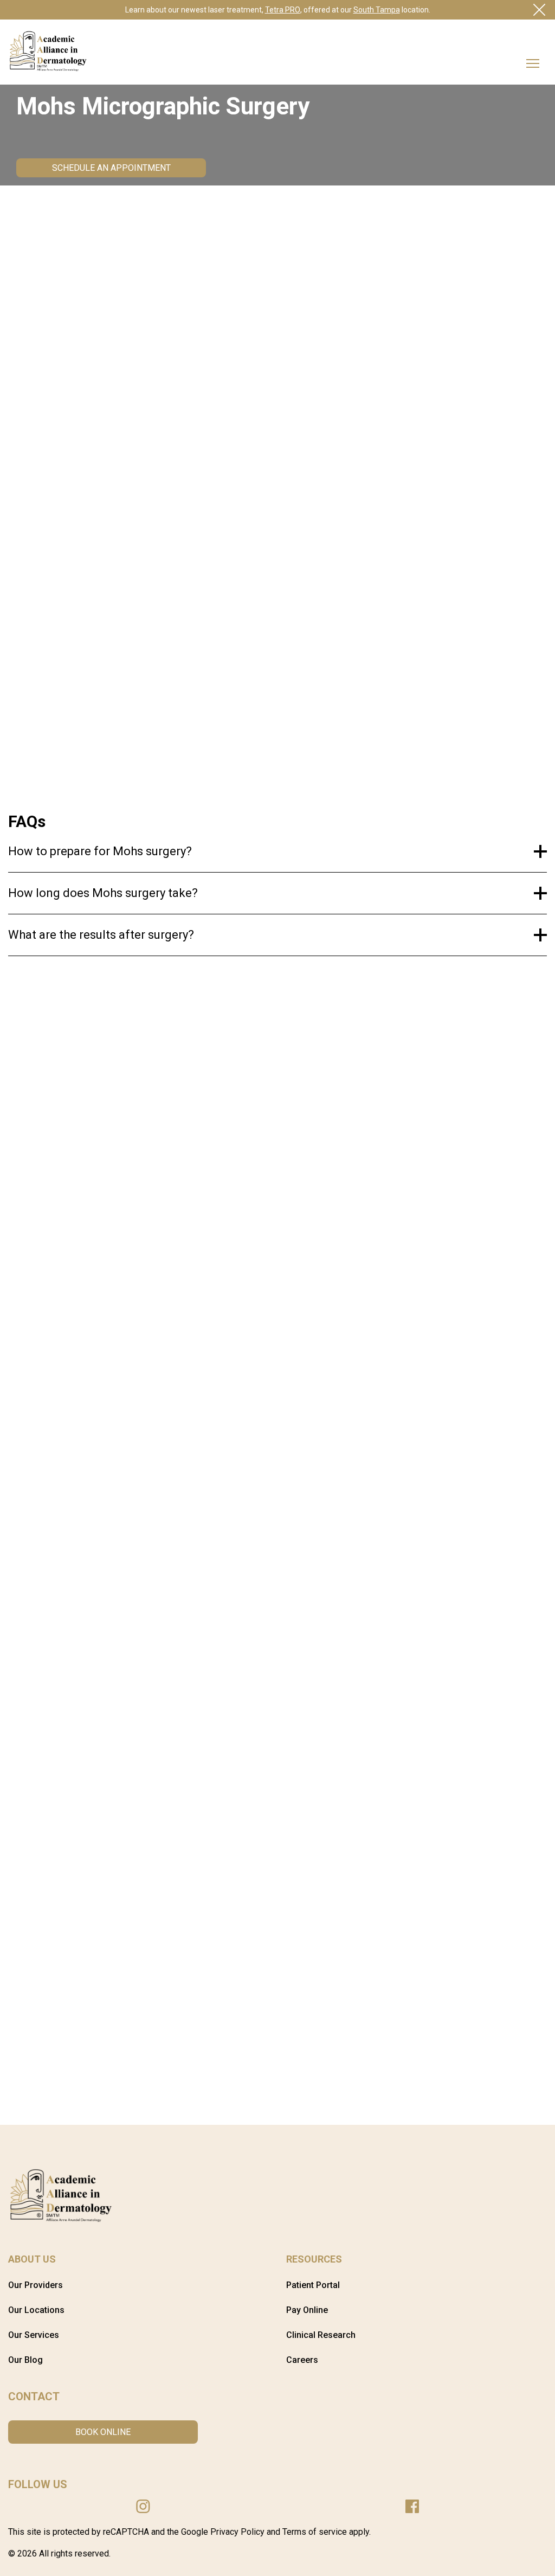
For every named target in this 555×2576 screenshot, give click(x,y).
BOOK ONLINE (103, 2432)
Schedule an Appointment (111, 168)
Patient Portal (313, 2285)
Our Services (34, 2335)
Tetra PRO (283, 10)
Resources (314, 2259)
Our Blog (25, 2360)
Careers (302, 2360)
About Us (32, 2259)
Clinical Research (321, 2335)
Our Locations (36, 2310)
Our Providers (36, 2285)
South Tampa (377, 10)
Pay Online (307, 2310)
